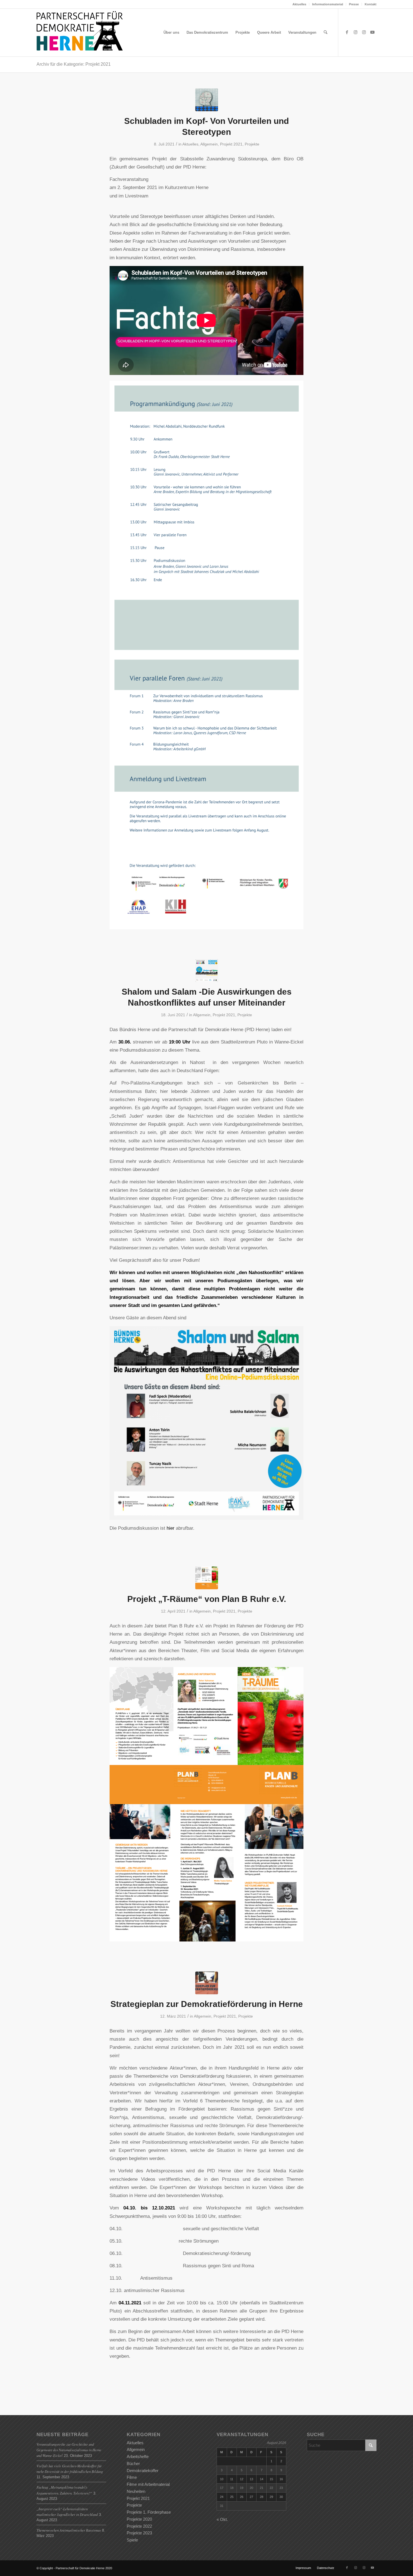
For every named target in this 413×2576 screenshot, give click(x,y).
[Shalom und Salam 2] (207, 971)
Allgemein (209, 144)
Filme (132, 2477)
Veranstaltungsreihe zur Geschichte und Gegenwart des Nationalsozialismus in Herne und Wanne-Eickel (69, 2450)
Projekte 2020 (139, 2519)
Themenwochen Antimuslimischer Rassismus (69, 2530)
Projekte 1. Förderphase (149, 2512)
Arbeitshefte (138, 2456)
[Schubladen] (207, 100)
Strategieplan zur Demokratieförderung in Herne (207, 2004)
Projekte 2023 (139, 2533)
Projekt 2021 (231, 144)
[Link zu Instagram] (355, 32)
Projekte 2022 (139, 2526)
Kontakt (371, 4)
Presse (354, 4)
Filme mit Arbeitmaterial (148, 2484)
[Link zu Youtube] (372, 32)
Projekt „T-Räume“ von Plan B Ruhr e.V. (207, 1599)
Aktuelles (299, 4)
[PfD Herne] (82, 33)
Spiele (132, 2540)
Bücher (133, 2464)
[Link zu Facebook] (347, 32)
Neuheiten (136, 2491)
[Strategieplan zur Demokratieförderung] (207, 1983)
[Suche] (325, 33)
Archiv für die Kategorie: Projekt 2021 (74, 64)
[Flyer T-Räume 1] (207, 1578)
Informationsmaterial (328, 4)
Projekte (252, 144)
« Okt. (222, 2519)
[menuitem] (299, 4)
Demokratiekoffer (143, 2471)
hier (171, 1528)
